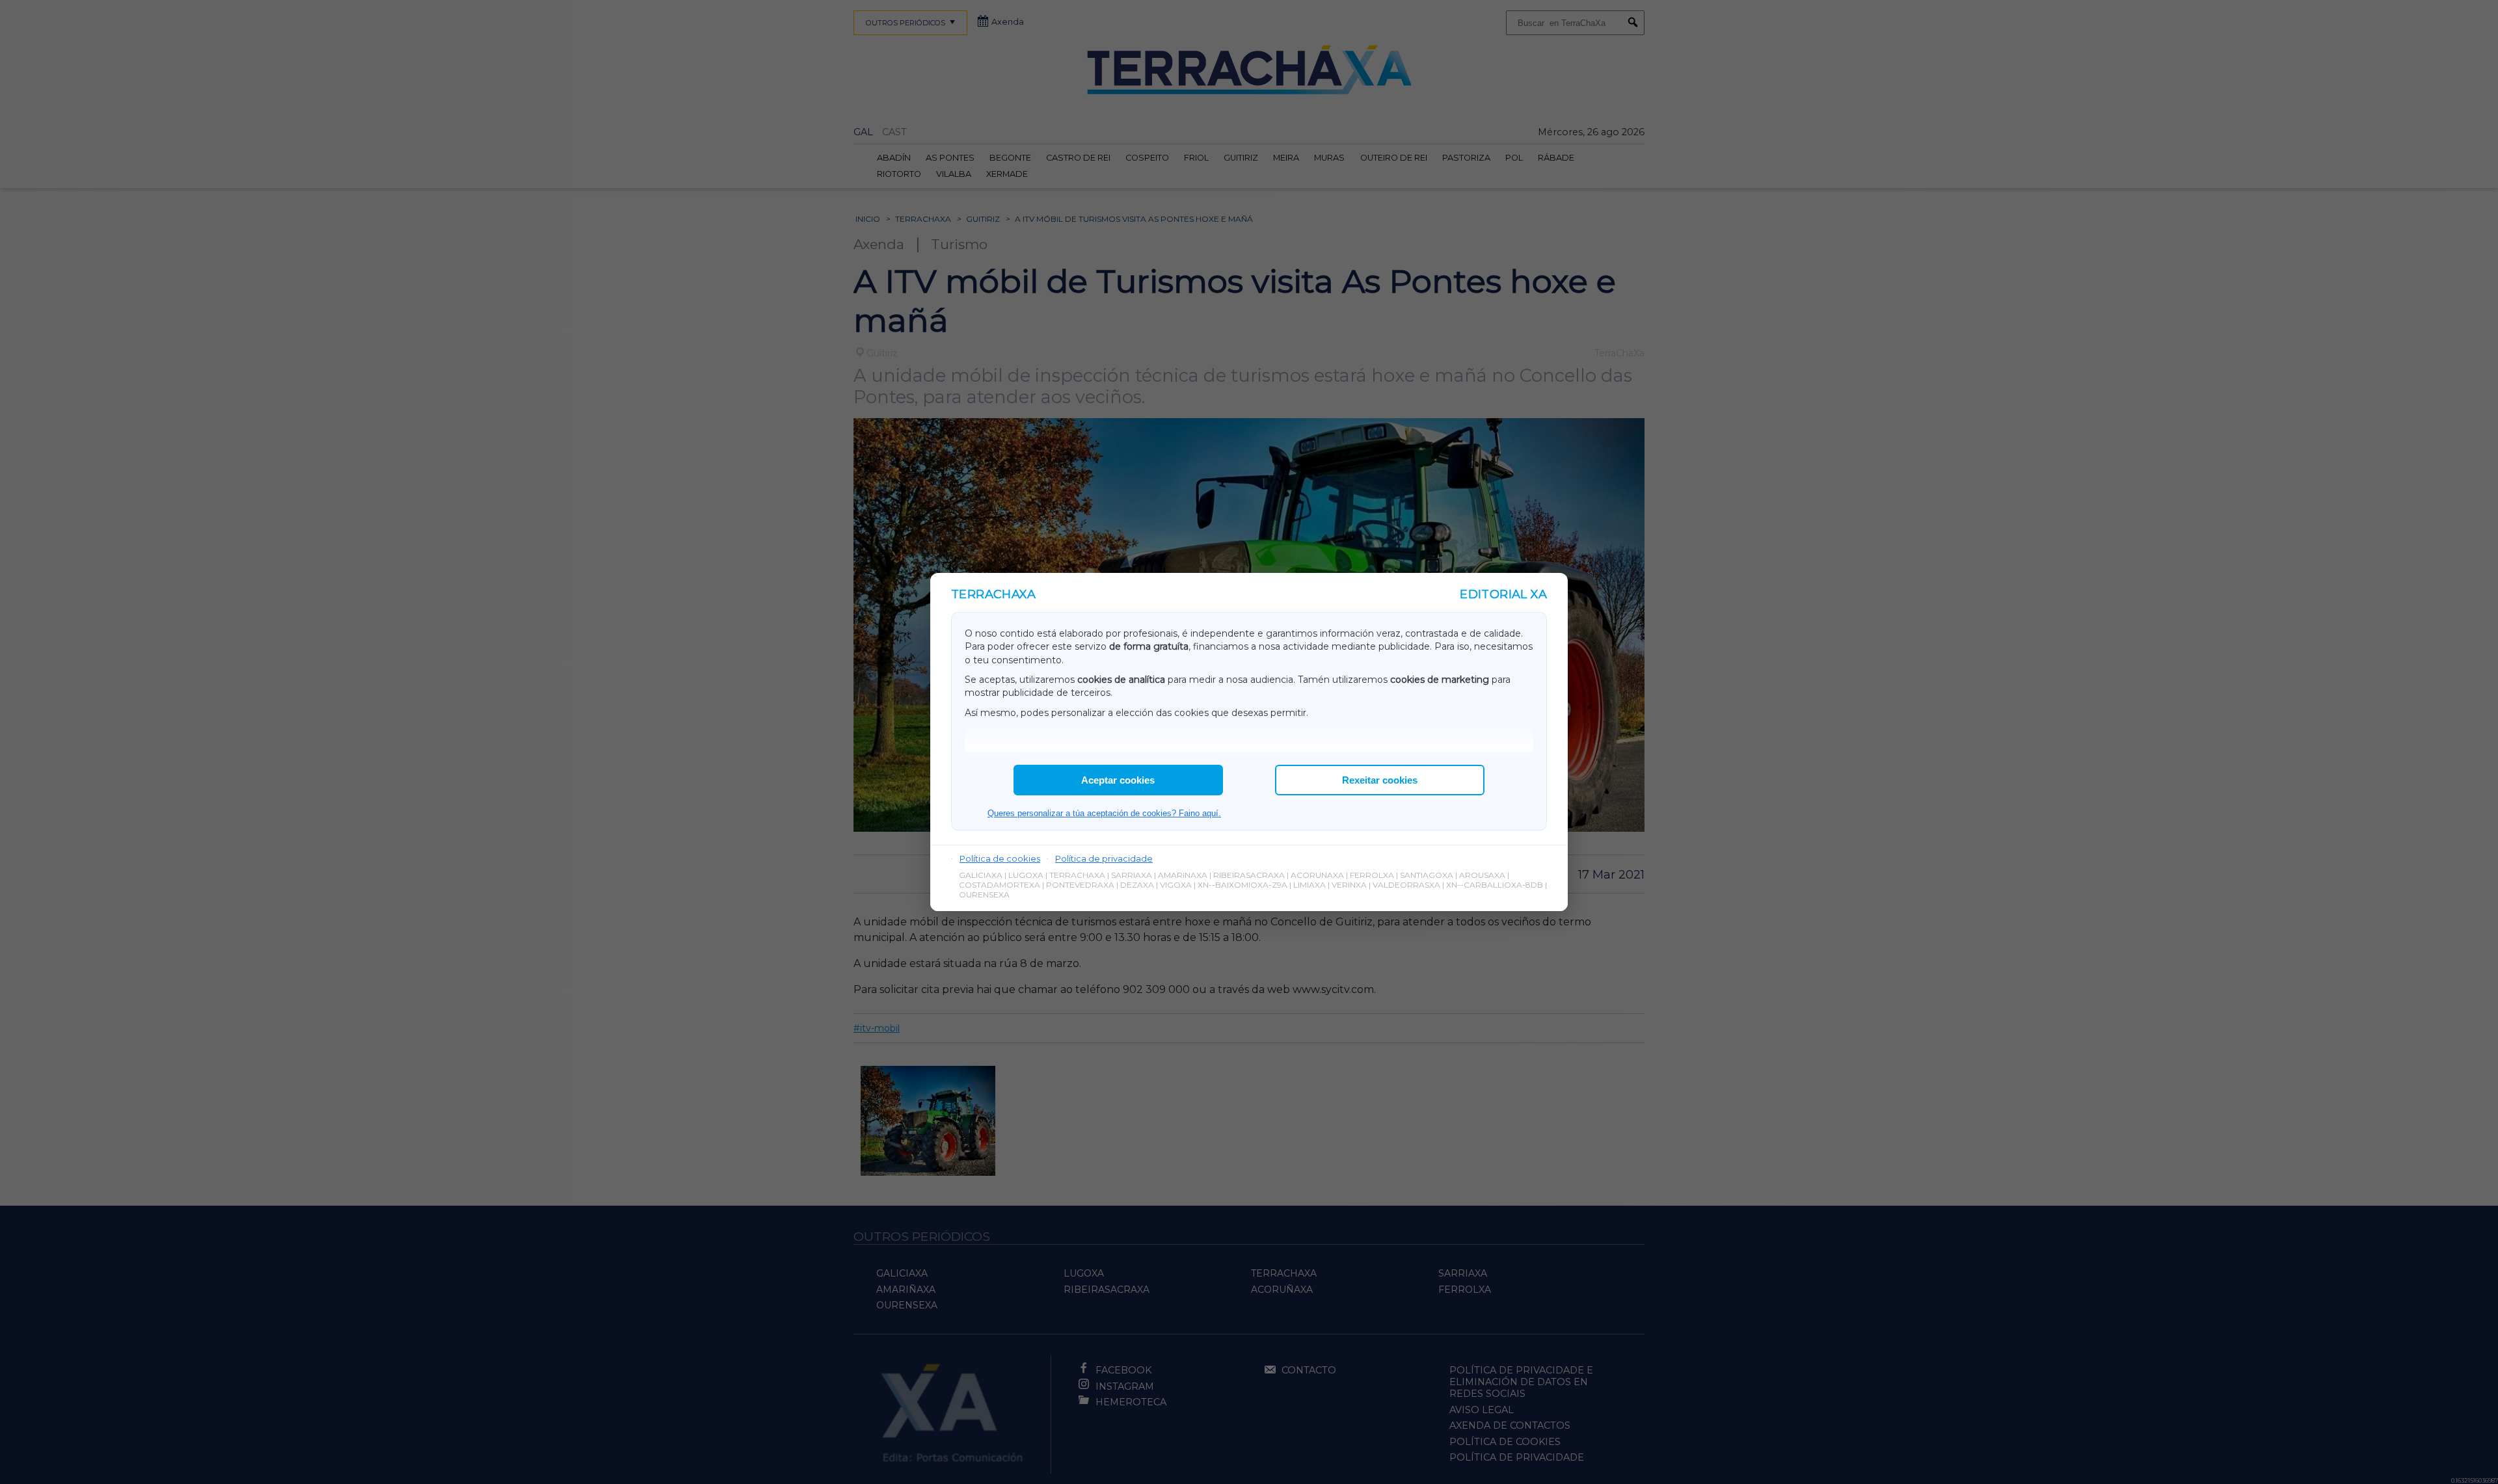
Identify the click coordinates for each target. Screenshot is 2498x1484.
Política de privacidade (1104, 858)
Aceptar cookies (1118, 780)
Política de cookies (1000, 858)
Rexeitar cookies (1380, 780)
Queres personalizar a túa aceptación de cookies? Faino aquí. (1104, 813)
